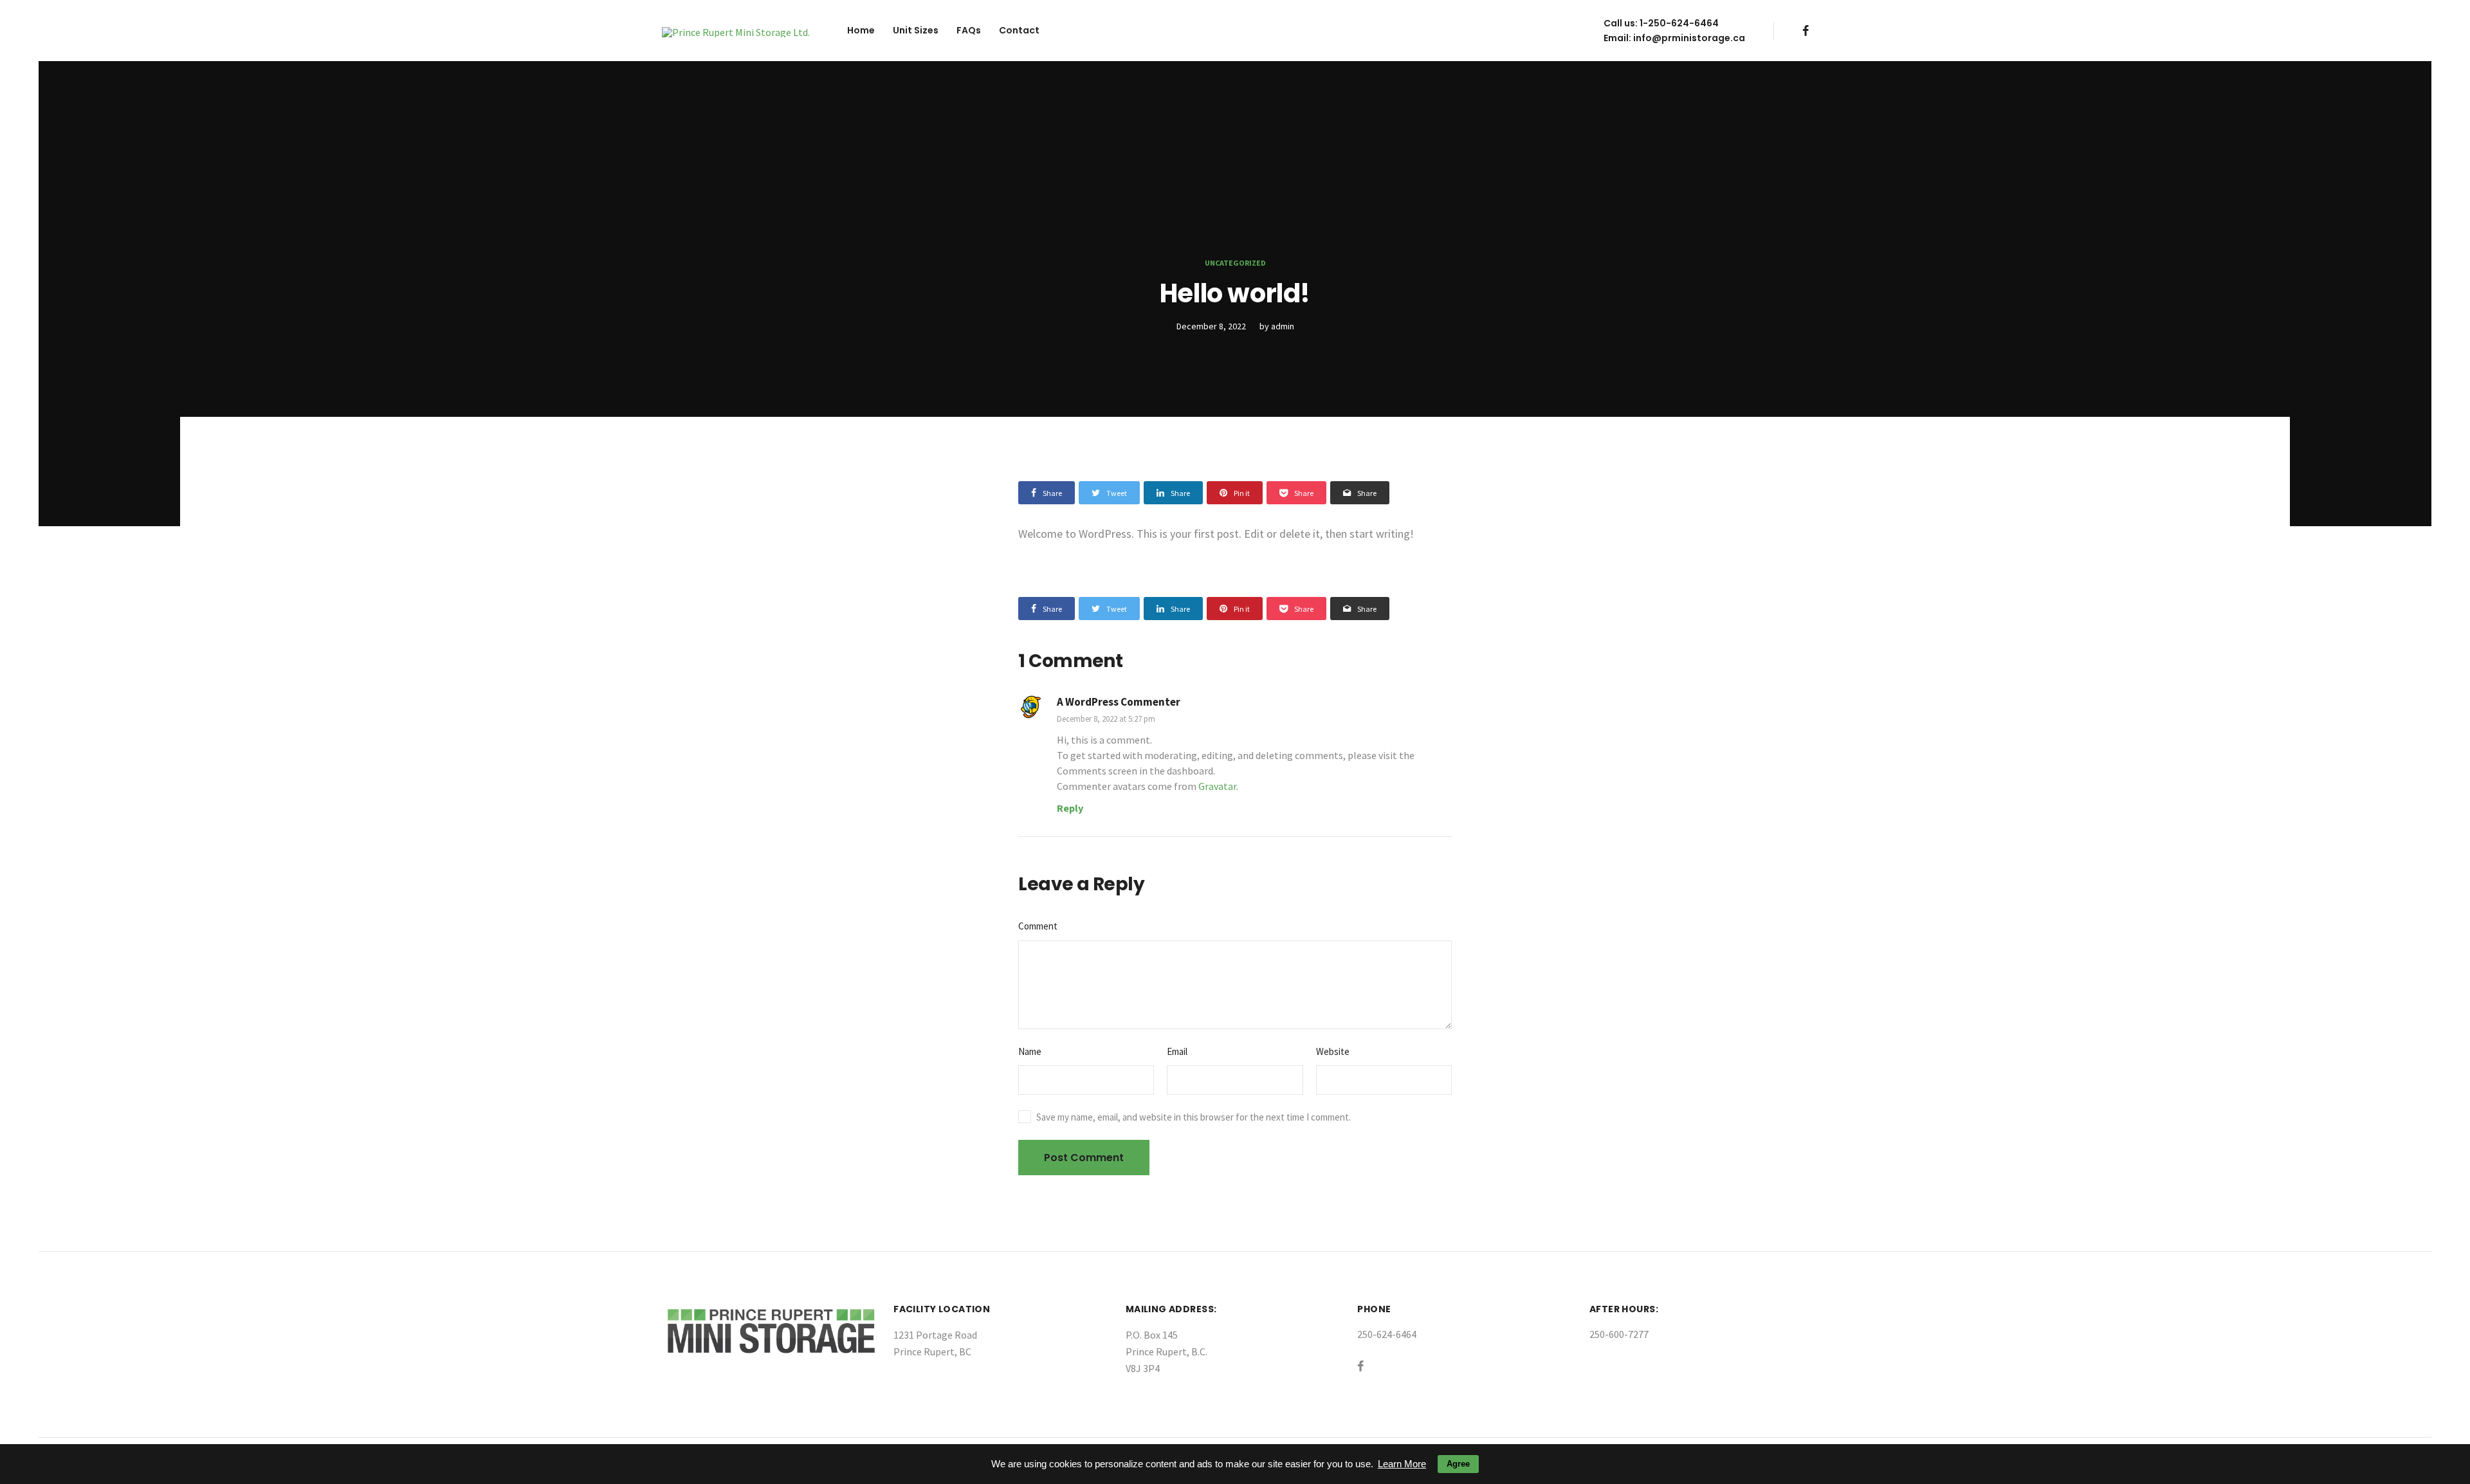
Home (861, 30)
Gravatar (1217, 786)
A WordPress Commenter (1119, 702)
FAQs (969, 30)
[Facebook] (1806, 31)
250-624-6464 (1387, 1334)
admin (1283, 326)
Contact (1019, 30)
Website (1333, 1051)
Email (1177, 1051)
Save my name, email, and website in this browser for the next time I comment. (1194, 1117)
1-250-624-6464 (1679, 23)
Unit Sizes (916, 30)
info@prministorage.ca (1689, 38)
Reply (1070, 808)
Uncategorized (1235, 263)
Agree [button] (1458, 1464)
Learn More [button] (1402, 1464)
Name (1030, 1051)
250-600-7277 (1619, 1334)
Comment (1038, 926)
